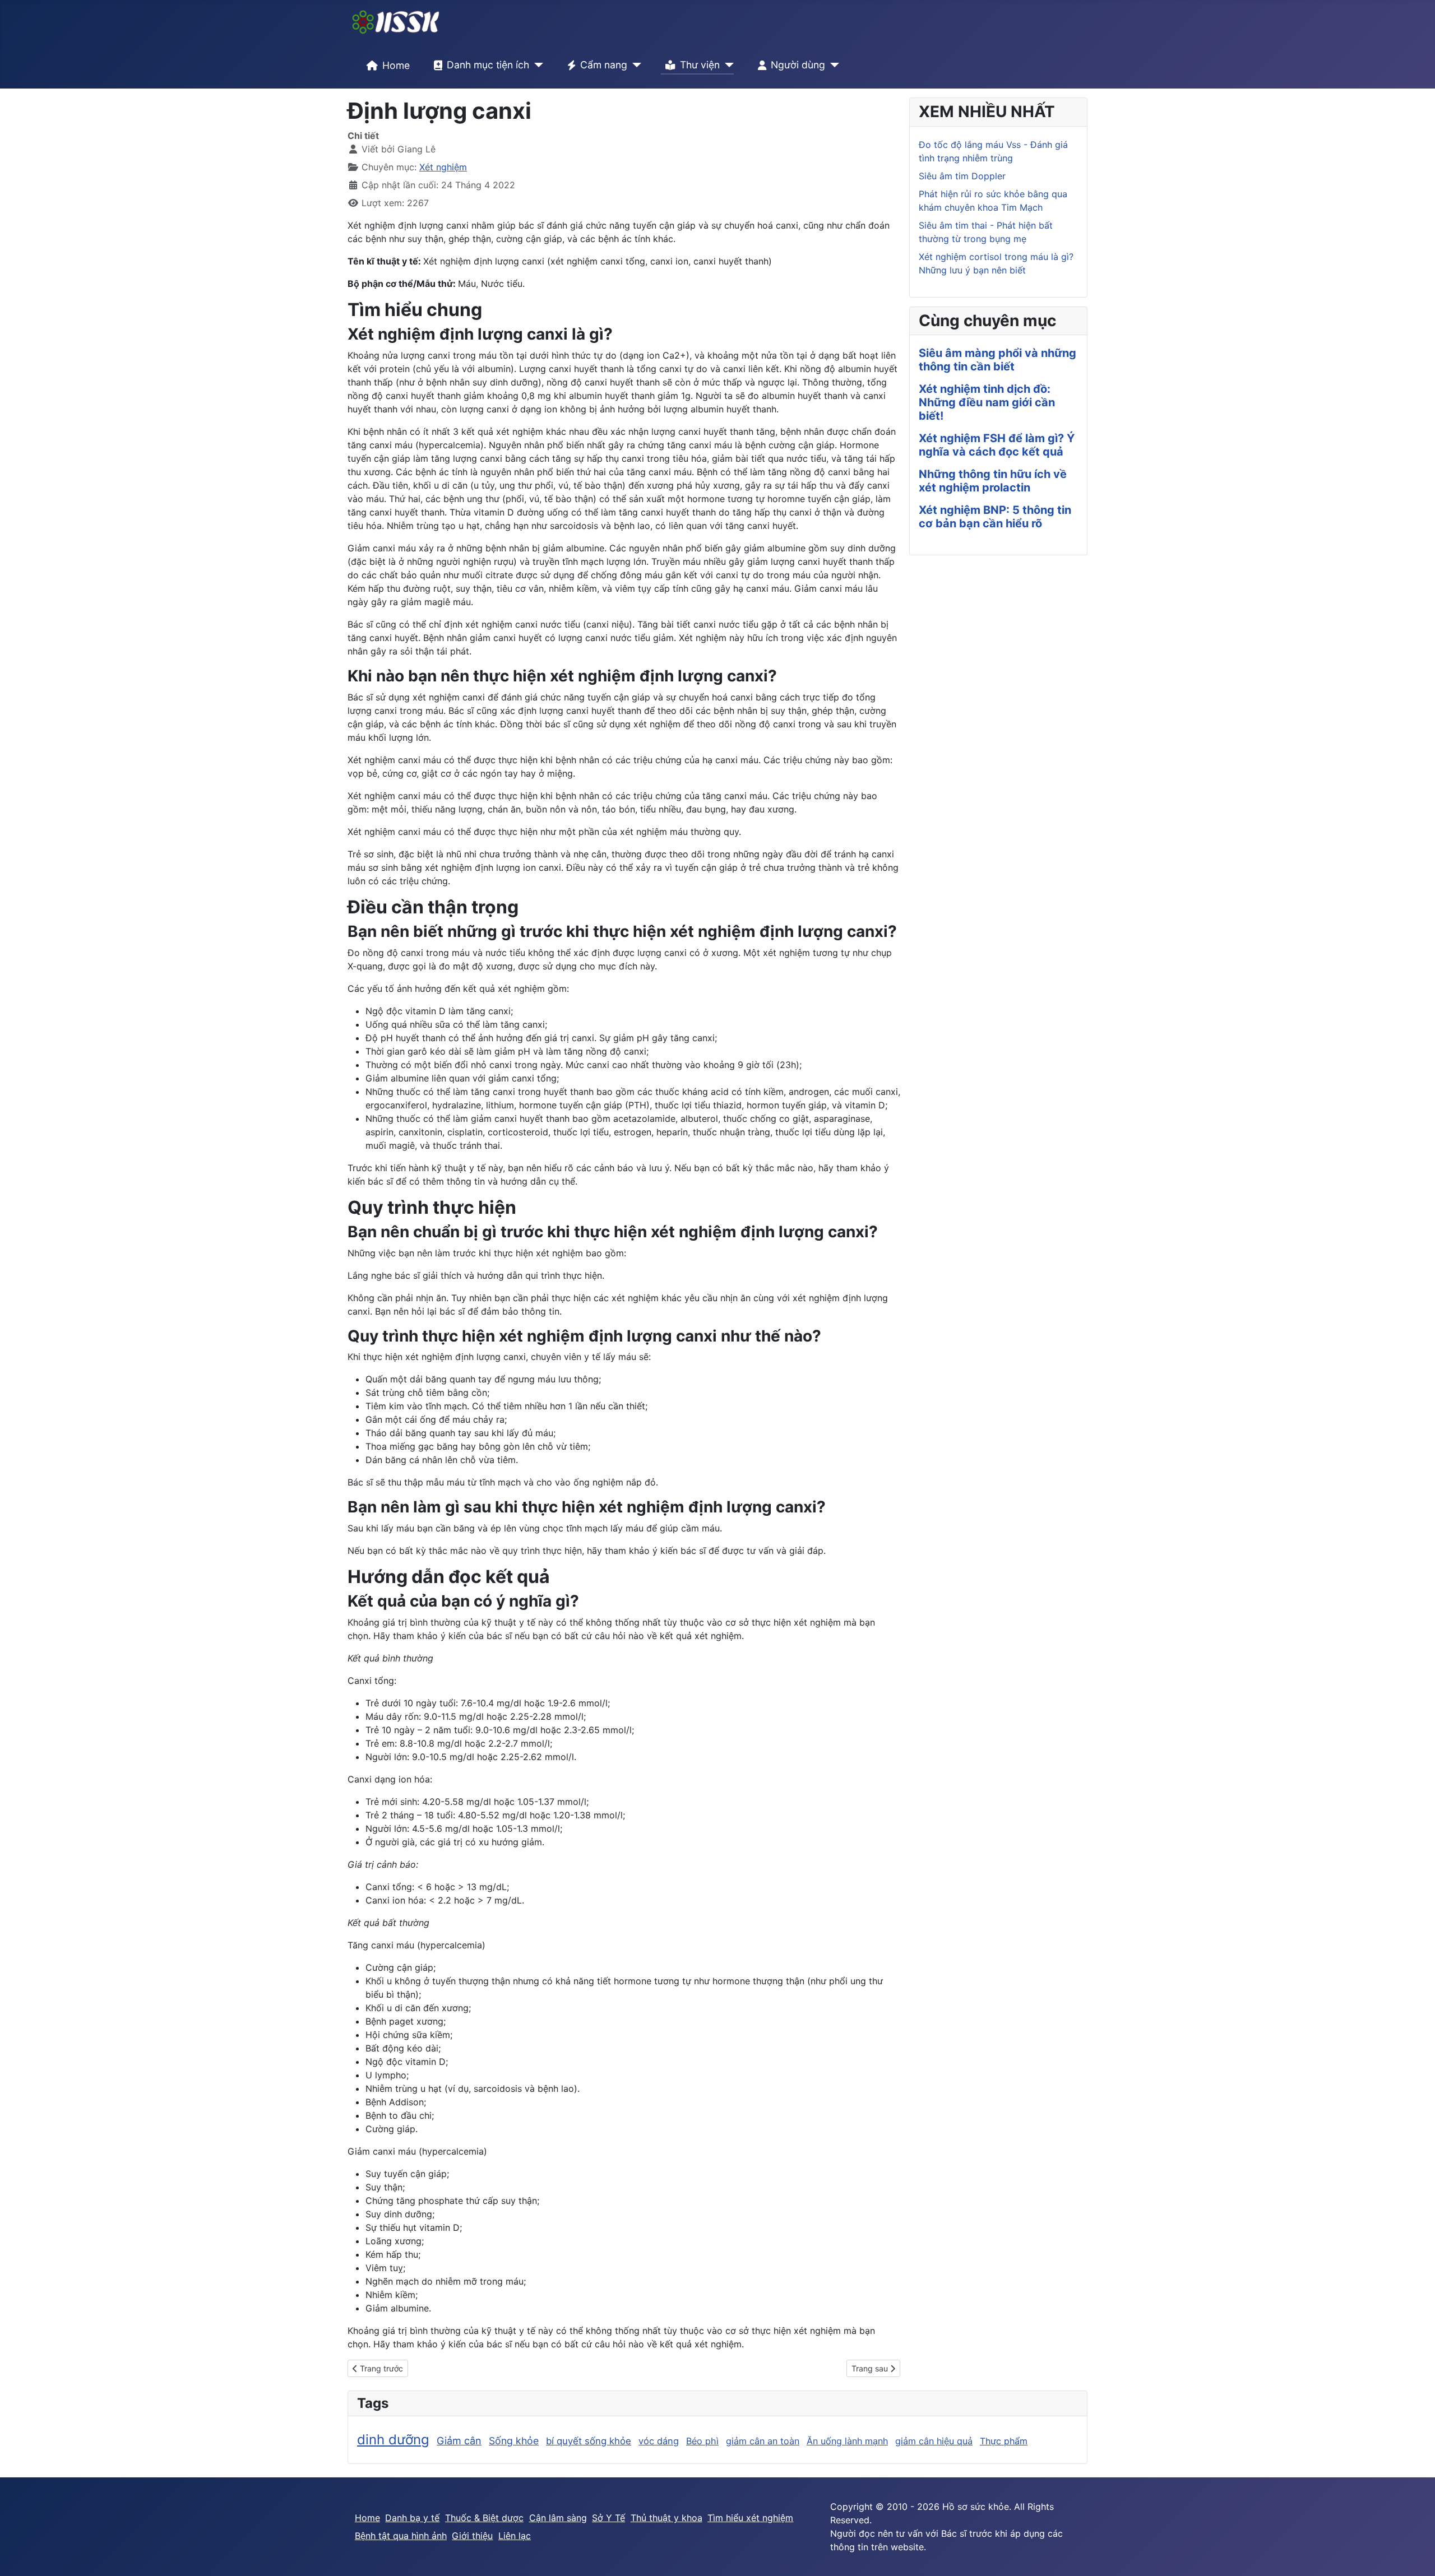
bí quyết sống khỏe (589, 2441)
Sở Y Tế (608, 2518)
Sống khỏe (514, 2441)
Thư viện (700, 65)
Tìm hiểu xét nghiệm (750, 2518)
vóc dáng (659, 2441)
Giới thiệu (472, 2536)
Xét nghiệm (443, 167)
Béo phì (702, 2441)
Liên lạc (515, 2536)
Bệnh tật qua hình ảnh (401, 2536)
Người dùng (798, 65)
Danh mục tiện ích (488, 65)
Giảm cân (459, 2441)
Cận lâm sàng (558, 2518)
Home (396, 65)
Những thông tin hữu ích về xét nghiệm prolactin (993, 481)
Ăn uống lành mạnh (847, 2441)
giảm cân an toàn (763, 2441)
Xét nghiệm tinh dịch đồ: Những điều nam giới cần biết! (987, 402)
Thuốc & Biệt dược (484, 2518)
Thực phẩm (1004, 2441)
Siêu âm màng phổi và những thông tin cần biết (997, 360)
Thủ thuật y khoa (666, 2518)
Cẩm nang (604, 65)
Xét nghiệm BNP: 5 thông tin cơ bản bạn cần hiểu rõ (995, 517)
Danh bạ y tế (412, 2518)
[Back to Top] (1415, 2555)
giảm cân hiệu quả (934, 2441)
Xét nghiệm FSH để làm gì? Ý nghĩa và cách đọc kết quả (997, 445)
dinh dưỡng (393, 2440)
